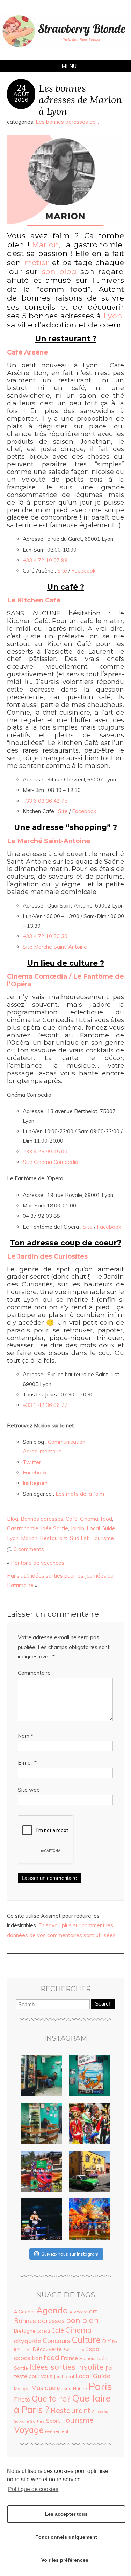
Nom (26, 1736)
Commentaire (34, 1673)
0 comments (29, 1549)
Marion (29, 1538)
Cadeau (43, 2331)
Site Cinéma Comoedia (50, 1162)
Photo (22, 2399)
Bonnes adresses (42, 1519)
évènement (57, 2431)
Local (68, 2376)
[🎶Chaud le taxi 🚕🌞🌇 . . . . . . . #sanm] (90, 2171)
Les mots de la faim (80, 1494)
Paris (100, 2386)
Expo (92, 2349)
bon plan (82, 2320)
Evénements (74, 2350)
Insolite (90, 2367)
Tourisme (103, 1538)
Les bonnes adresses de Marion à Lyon (80, 99)
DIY (106, 2341)
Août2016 (21, 97)
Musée (64, 2388)
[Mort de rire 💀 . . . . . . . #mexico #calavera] (90, 2123)
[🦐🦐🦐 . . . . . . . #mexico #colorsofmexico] (42, 2076)
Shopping (100, 2412)
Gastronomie (23, 1528)
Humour (88, 2358)
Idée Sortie (54, 1528)
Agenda (52, 2310)
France (69, 2358)
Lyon (13, 1538)
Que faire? (51, 2399)
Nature (80, 2388)
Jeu (57, 2377)
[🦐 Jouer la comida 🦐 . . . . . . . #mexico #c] (90, 2076)
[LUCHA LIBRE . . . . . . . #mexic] (90, 2219)
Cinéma (89, 1519)
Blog (13, 1519)
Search (103, 2004)
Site (62, 571)
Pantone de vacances (38, 1563)
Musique (43, 2388)
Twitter (32, 1462)
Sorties (37, 2421)
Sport (53, 2421)
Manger (22, 2388)
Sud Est (79, 1538)
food (106, 1519)
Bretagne (25, 2331)
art (93, 2311)
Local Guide (101, 1528)
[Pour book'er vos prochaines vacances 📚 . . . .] (42, 2171)
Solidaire (21, 2421)
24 (21, 88)
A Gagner (24, 2312)
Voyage (29, 2430)
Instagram (35, 1483)
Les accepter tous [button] (66, 2514)
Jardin (77, 1528)
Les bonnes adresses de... (67, 122)
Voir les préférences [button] (65, 2560)
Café (72, 1519)
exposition (28, 2358)
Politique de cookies (33, 2489)
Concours (56, 2341)
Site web (29, 1790)
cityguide (28, 2341)
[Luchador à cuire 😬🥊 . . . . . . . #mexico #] (42, 2219)
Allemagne (79, 2312)
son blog (59, 271)
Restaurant (54, 1538)
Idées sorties (52, 2367)
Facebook (83, 571)
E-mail (27, 1763)
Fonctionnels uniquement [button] (66, 2537)
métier (38, 262)
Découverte (47, 2349)
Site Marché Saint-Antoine (55, 947)
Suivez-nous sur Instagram (70, 2254)
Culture (86, 2340)
